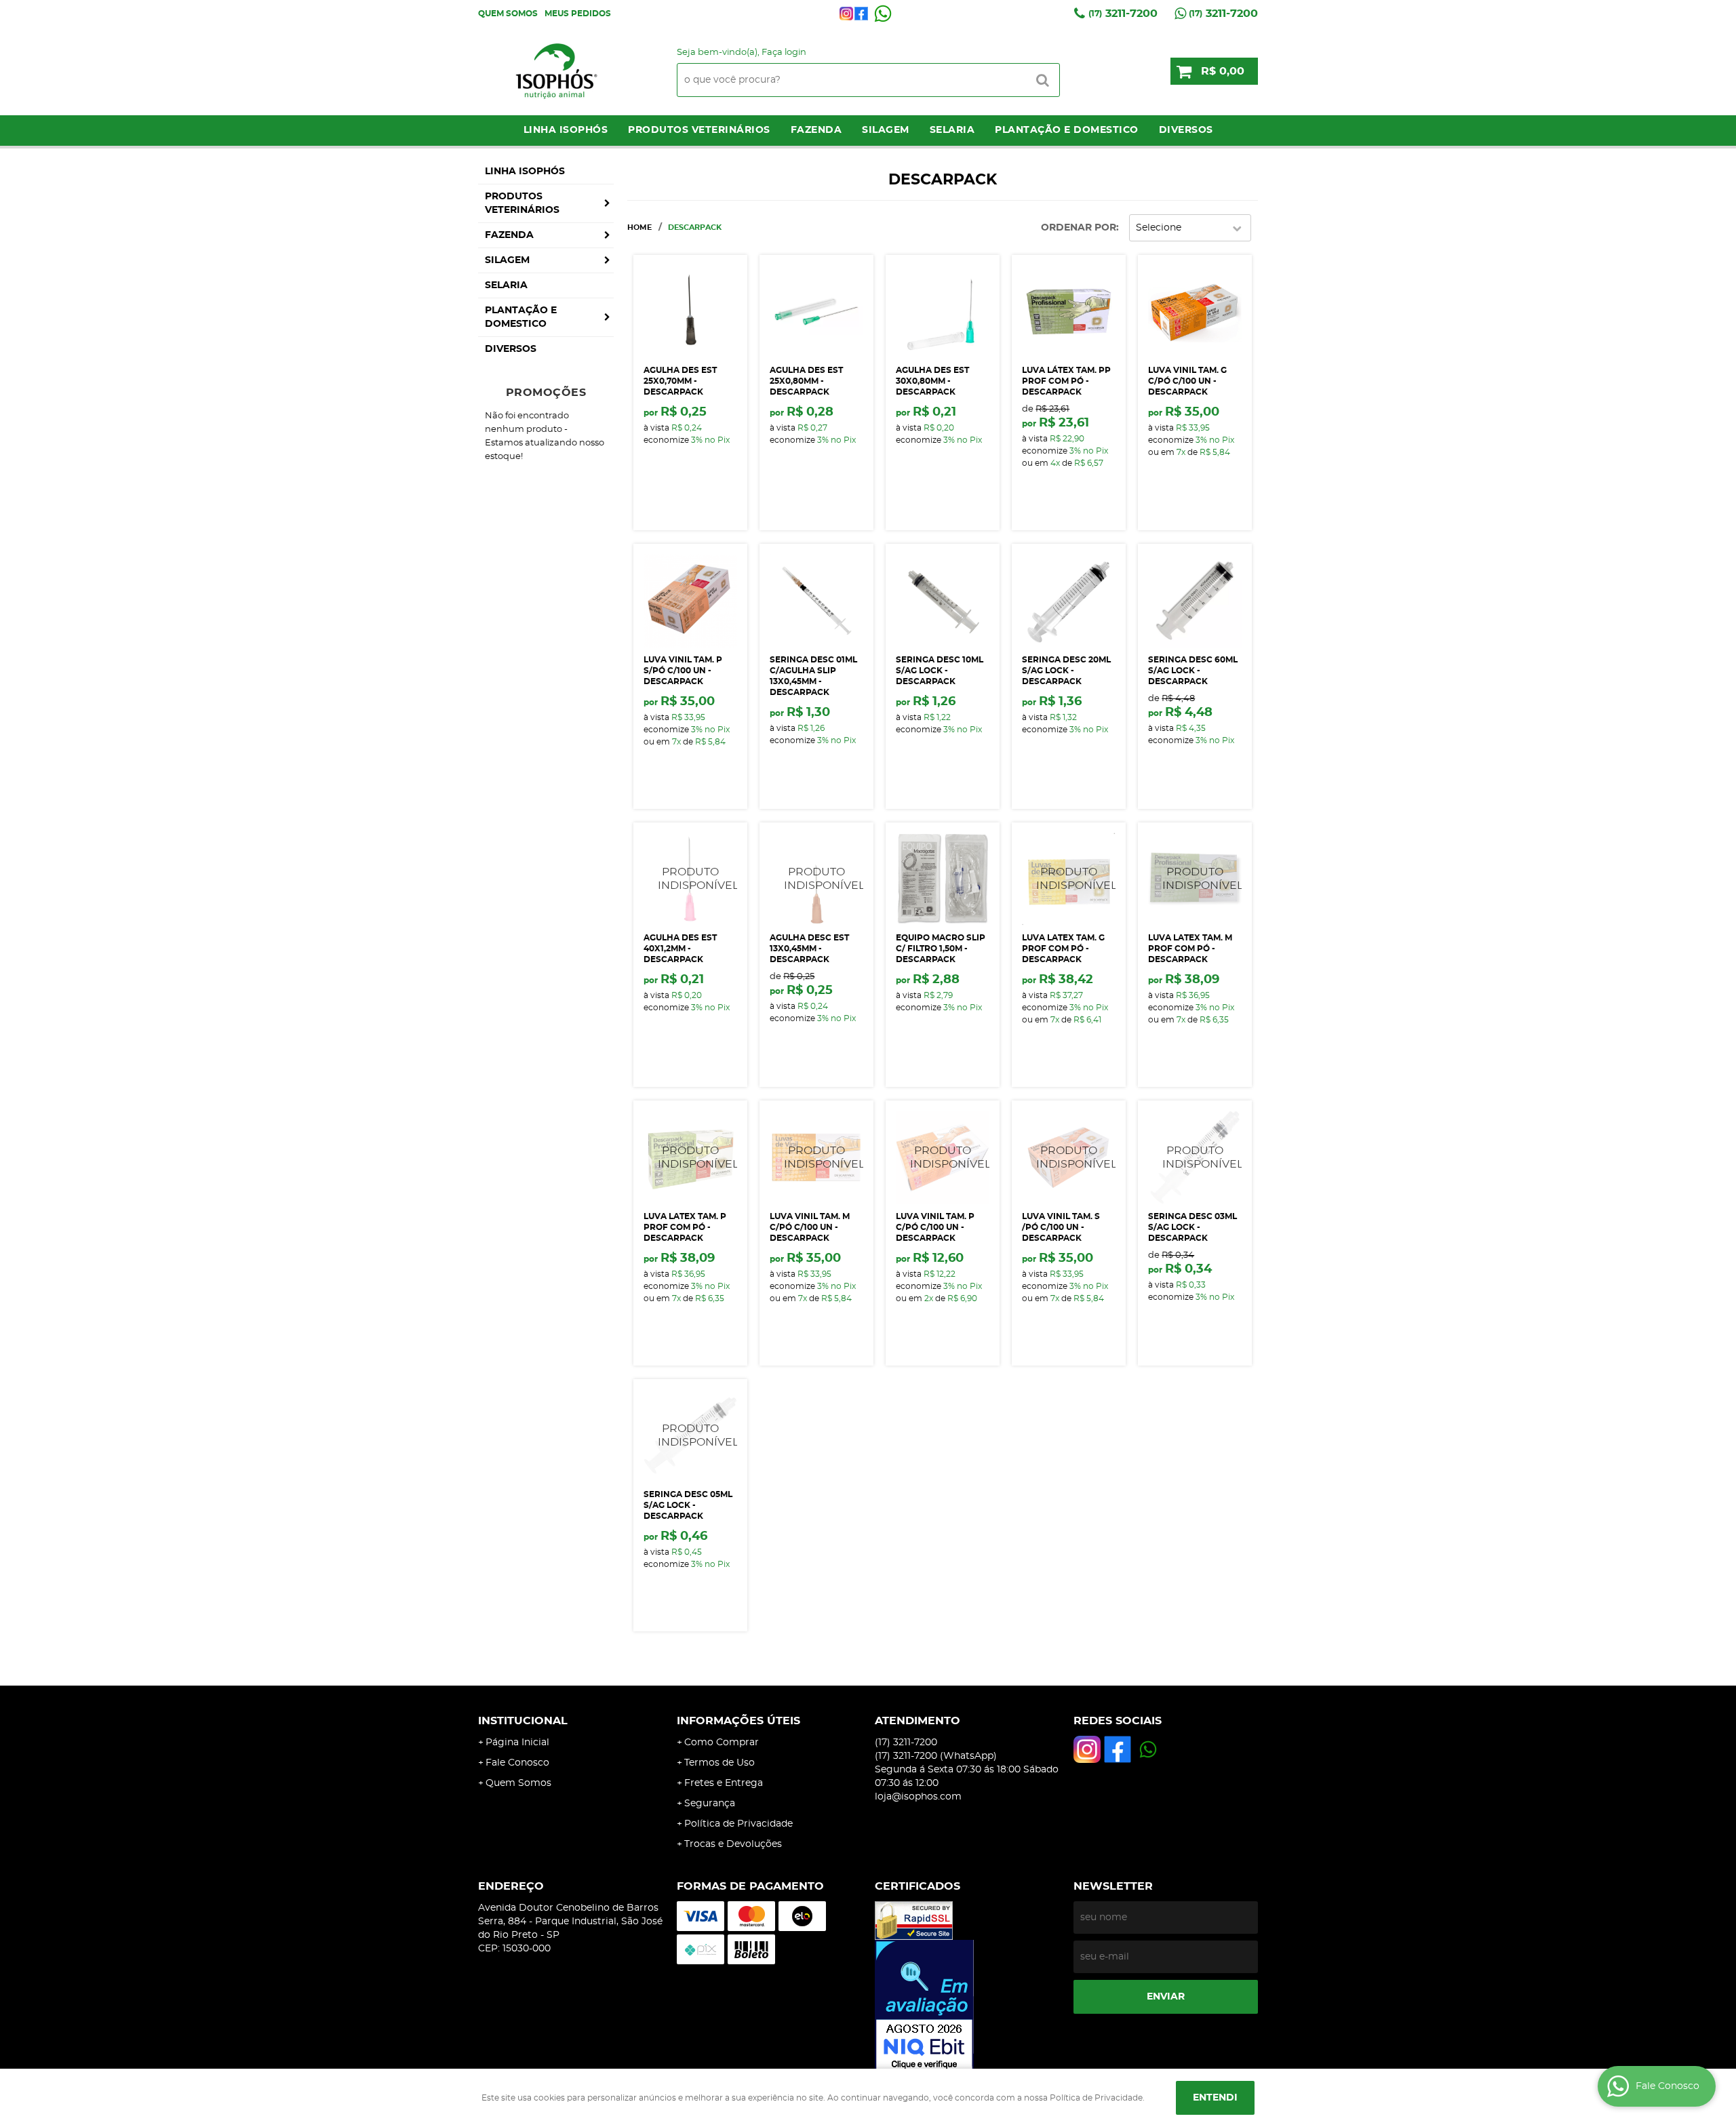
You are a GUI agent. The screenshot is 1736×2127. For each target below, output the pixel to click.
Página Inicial (517, 1743)
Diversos (1186, 130)
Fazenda (816, 130)
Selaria (952, 130)
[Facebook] (861, 14)
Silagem (886, 130)
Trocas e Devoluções (733, 1844)
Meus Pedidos (578, 14)
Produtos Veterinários (699, 130)
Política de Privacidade (738, 1824)
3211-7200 (1123, 14)
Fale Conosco (517, 1763)
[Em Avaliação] (967, 2006)
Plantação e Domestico (1067, 130)
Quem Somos (508, 14)
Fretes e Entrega (724, 1783)
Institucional (523, 1721)
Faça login (784, 53)
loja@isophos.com (918, 1797)
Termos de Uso (719, 1763)
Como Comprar (722, 1743)
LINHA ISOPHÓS (566, 130)
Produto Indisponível (690, 879)
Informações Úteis (738, 1721)
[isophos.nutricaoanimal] (846, 14)
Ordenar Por (1079, 228)
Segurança (710, 1804)
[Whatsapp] (883, 14)
